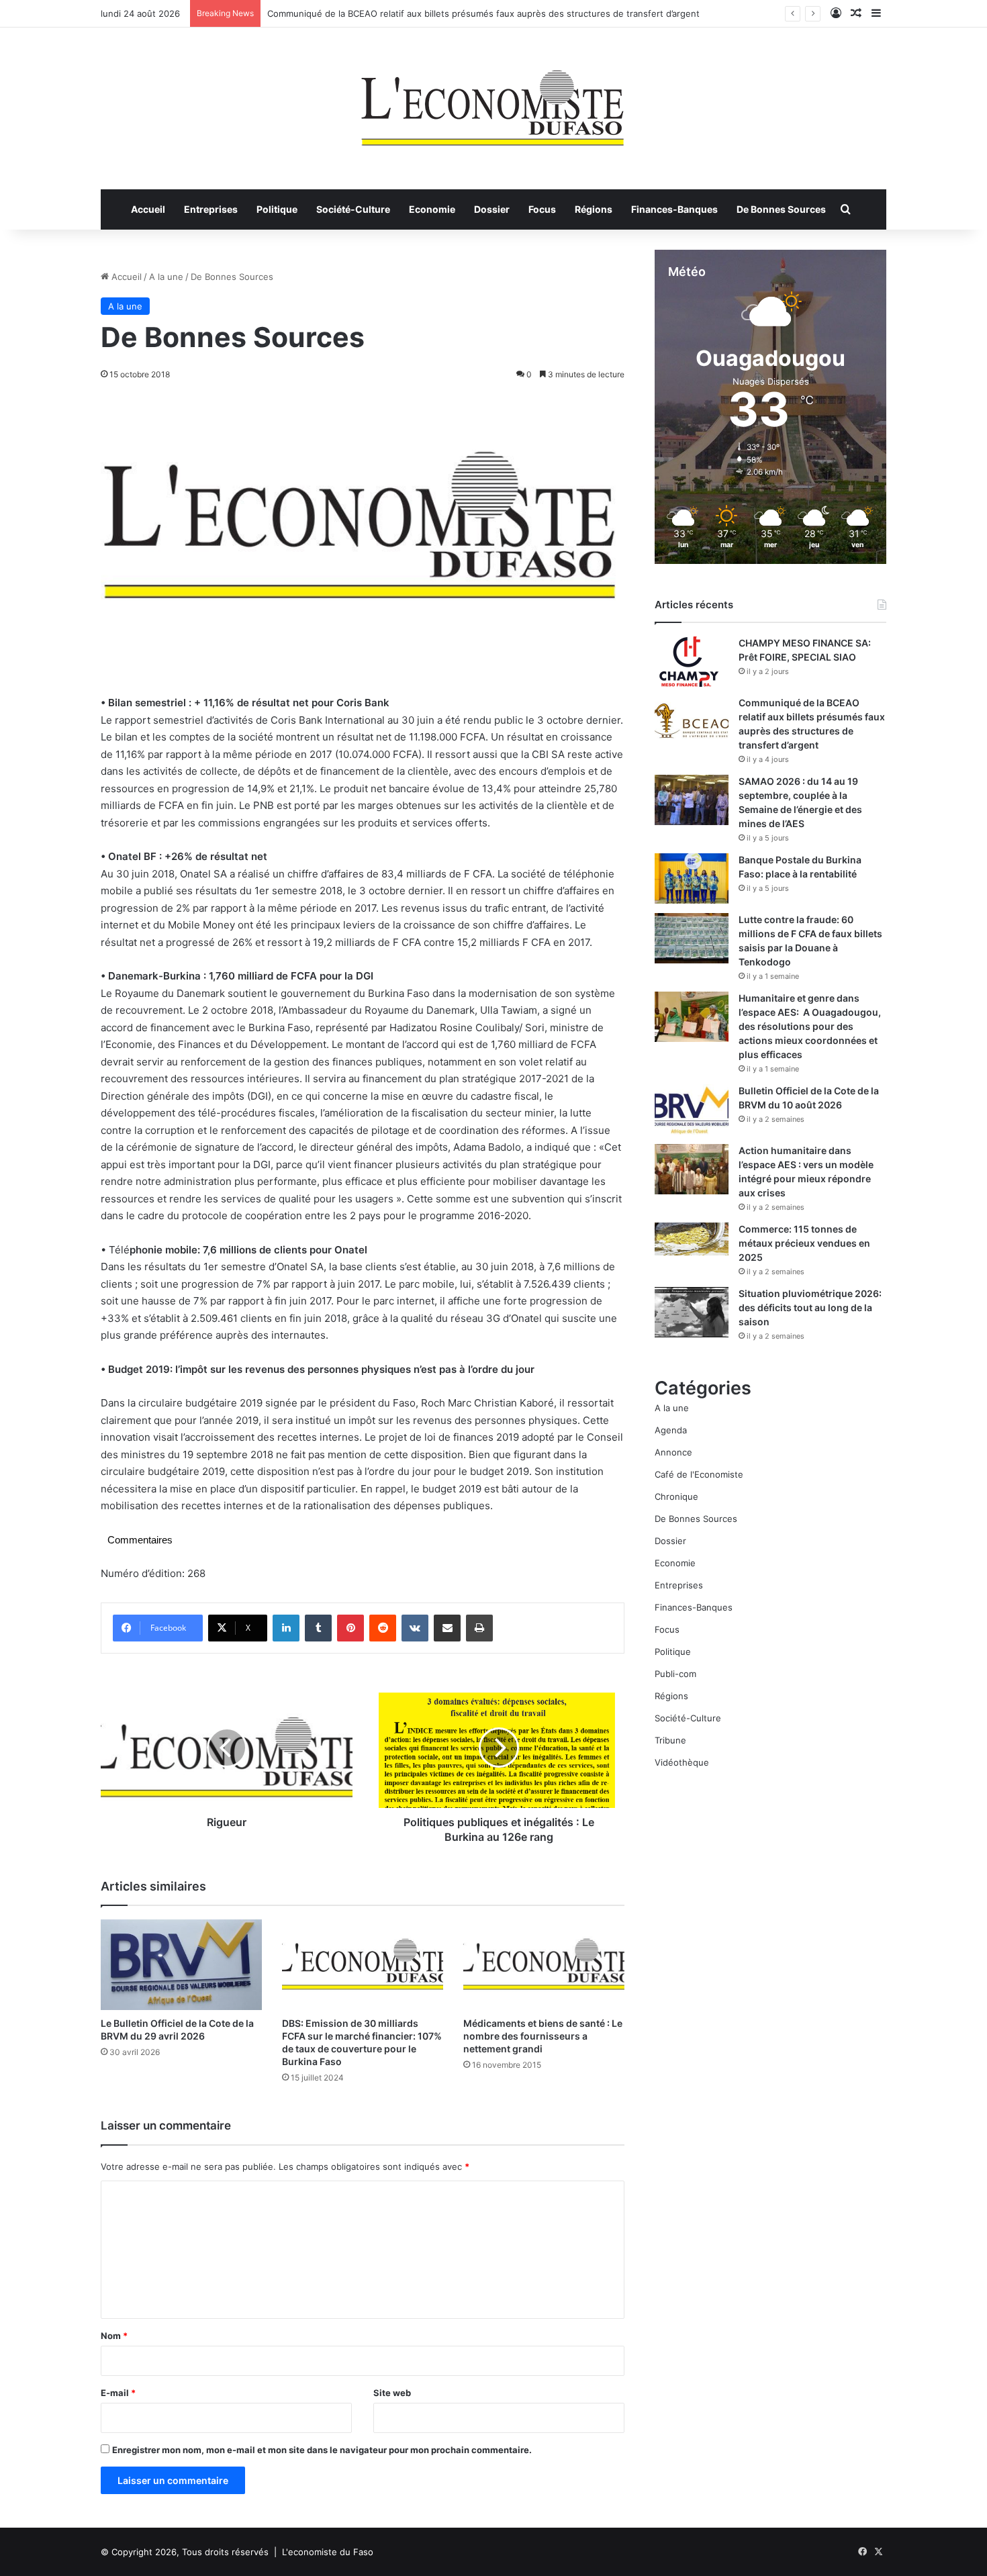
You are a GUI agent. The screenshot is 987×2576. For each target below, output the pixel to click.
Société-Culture (353, 209)
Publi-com (675, 1674)
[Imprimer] (479, 1628)
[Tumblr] (318, 1628)
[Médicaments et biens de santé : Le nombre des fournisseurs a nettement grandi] (544, 1965)
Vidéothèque (682, 1762)
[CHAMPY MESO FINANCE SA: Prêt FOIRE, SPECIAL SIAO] (692, 662)
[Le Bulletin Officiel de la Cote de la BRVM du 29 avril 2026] (181, 1965)
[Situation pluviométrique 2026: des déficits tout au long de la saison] (692, 1312)
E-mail (118, 2393)
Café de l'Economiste (699, 1474)
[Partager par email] (447, 1628)
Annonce (673, 1452)
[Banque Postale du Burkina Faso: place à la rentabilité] (692, 878)
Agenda (671, 1430)
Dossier (492, 209)
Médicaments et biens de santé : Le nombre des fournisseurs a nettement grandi (543, 2036)
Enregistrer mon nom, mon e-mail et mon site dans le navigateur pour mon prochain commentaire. (322, 2450)
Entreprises (211, 209)
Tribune (670, 1740)
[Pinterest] (350, 1628)
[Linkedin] (286, 1628)
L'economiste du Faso (328, 2552)
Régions (594, 209)
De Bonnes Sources (781, 209)
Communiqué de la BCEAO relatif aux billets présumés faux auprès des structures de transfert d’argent (483, 13)
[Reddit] (383, 1628)
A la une (166, 277)
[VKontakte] (415, 1628)
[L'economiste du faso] (493, 101)
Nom (114, 2336)
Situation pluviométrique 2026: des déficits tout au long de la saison (810, 1307)
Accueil (148, 209)
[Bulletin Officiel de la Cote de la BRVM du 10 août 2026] (692, 1109)
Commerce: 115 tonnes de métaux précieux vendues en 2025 (804, 1243)
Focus (542, 209)
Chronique (676, 1496)
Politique (277, 209)
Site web (392, 2393)
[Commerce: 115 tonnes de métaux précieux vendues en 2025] (692, 1239)
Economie (432, 209)
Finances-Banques (674, 209)
